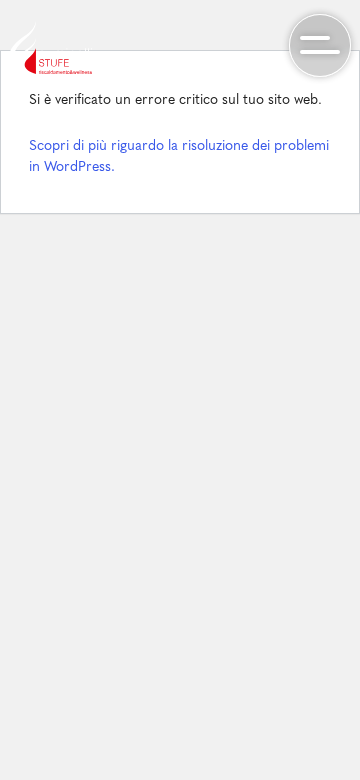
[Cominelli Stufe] (50, 47)
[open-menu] (320, 45)
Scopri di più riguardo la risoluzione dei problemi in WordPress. (179, 157)
